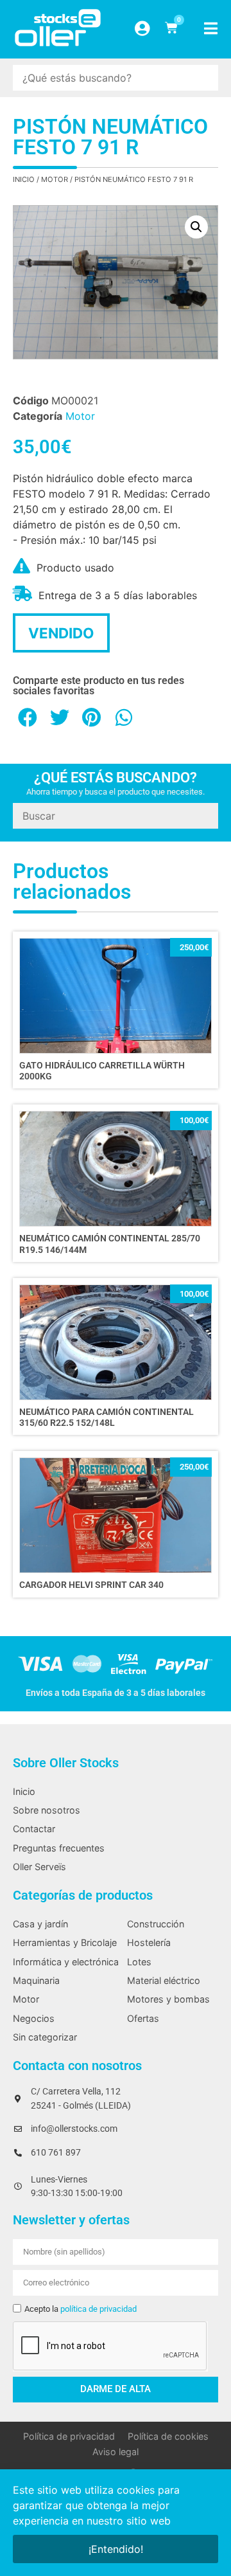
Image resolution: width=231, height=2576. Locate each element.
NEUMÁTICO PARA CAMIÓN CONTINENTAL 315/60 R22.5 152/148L (107, 1418)
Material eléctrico (164, 1980)
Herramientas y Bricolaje (65, 1942)
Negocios (34, 2018)
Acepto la (81, 2309)
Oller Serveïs (39, 1867)
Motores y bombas (168, 1999)
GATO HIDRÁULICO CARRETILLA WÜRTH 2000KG (102, 1071)
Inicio (24, 179)
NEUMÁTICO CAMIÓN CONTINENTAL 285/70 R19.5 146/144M (110, 1244)
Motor (55, 179)
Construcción (156, 1924)
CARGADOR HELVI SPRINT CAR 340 (91, 1585)
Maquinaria (36, 1980)
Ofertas (143, 2018)
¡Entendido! (116, 2549)
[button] (196, 227)
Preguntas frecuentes (59, 1848)
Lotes (139, 1962)
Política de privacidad (69, 2436)
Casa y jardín (40, 1924)
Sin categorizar (45, 2037)
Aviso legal (116, 2452)
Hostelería (149, 1942)
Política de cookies (168, 2436)
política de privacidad (98, 2309)
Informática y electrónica (66, 1962)
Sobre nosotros (47, 1810)
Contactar (34, 1829)
